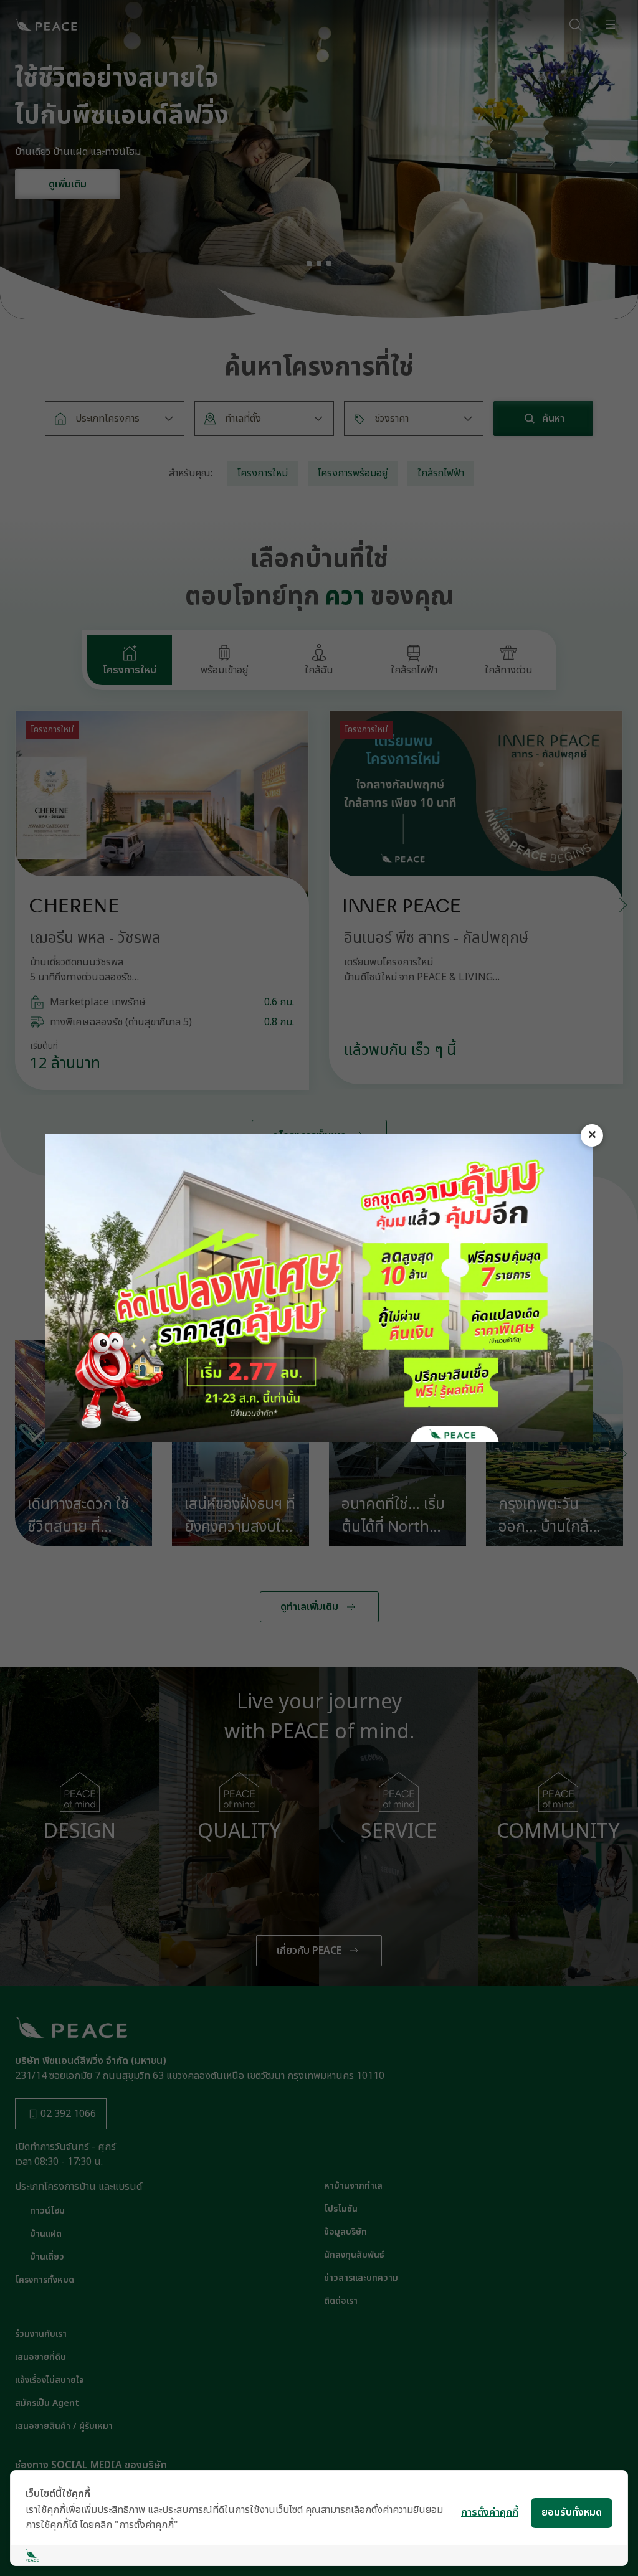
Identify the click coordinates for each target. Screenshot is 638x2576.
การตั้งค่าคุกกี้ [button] (490, 2512)
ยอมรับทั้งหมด (572, 2512)
